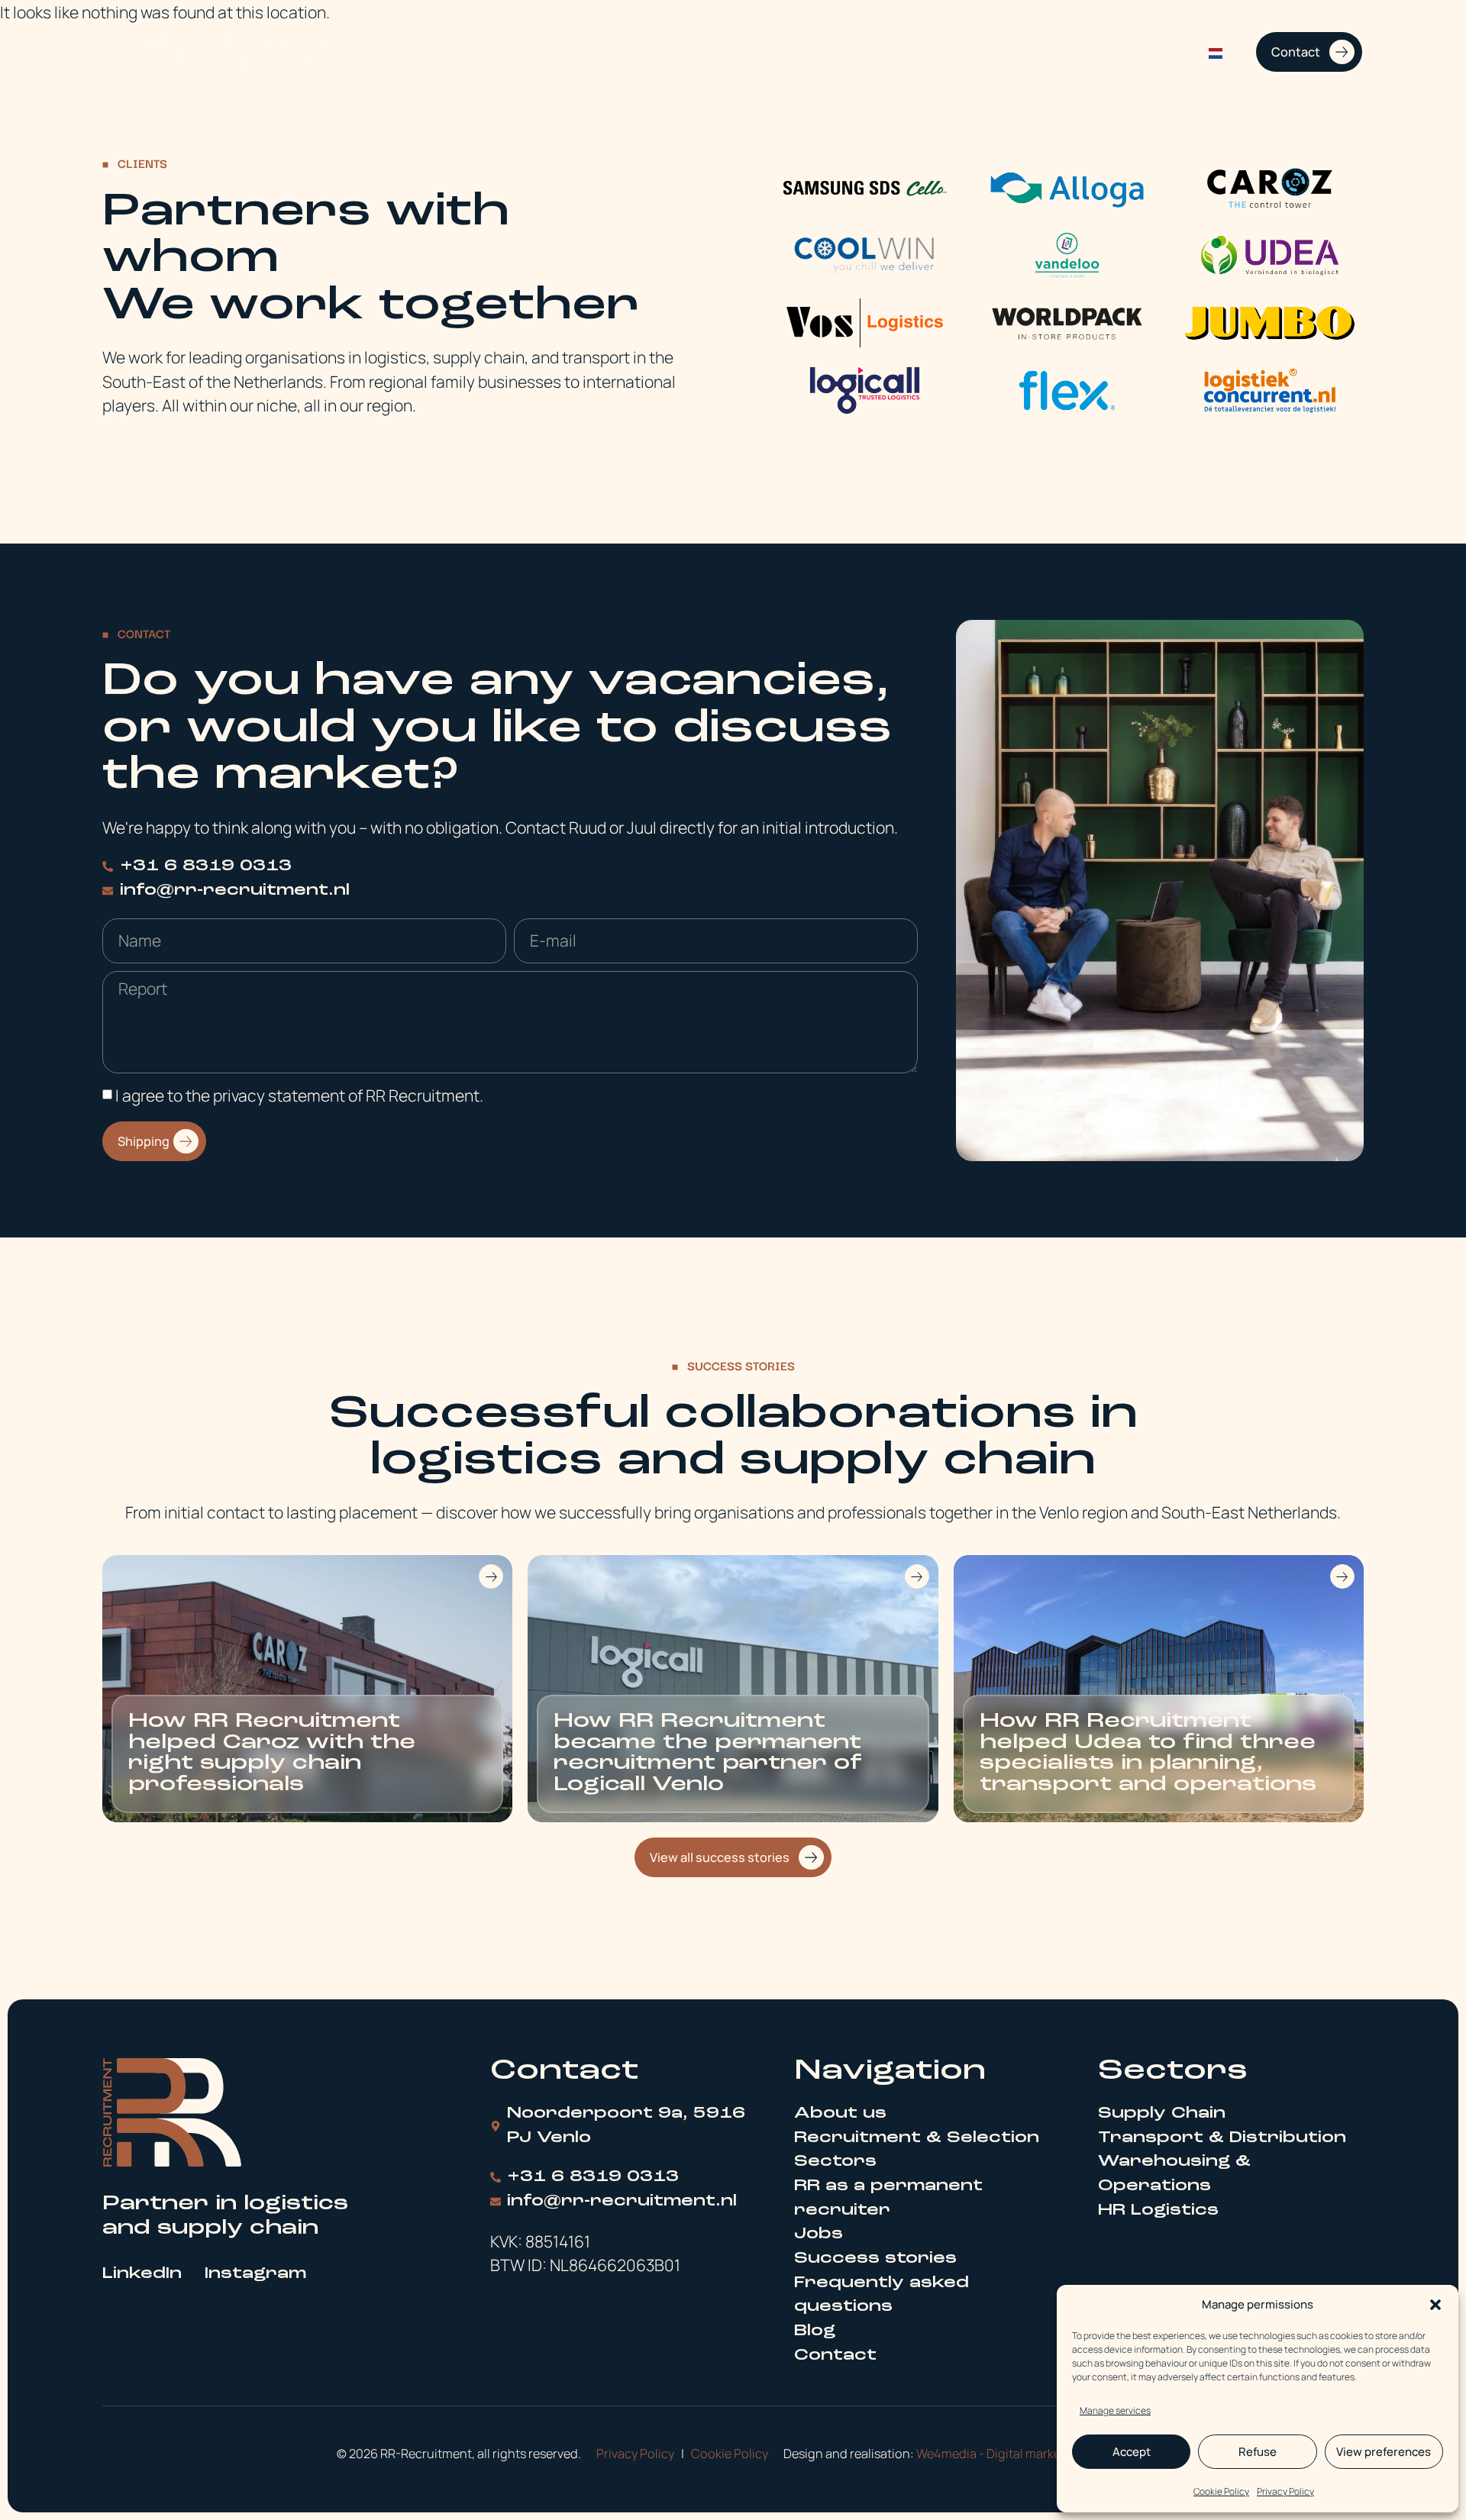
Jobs (1065, 52)
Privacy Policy (1285, 2491)
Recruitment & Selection (751, 52)
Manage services (1115, 2410)
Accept (1132, 2452)
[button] (1435, 2305)
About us (635, 52)
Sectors (1011, 52)
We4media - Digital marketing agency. (1023, 2454)
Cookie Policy (1221, 2491)
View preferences (1384, 2452)
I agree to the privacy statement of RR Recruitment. (299, 1095)
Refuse (1258, 2452)
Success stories (1143, 52)
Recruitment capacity (906, 52)
